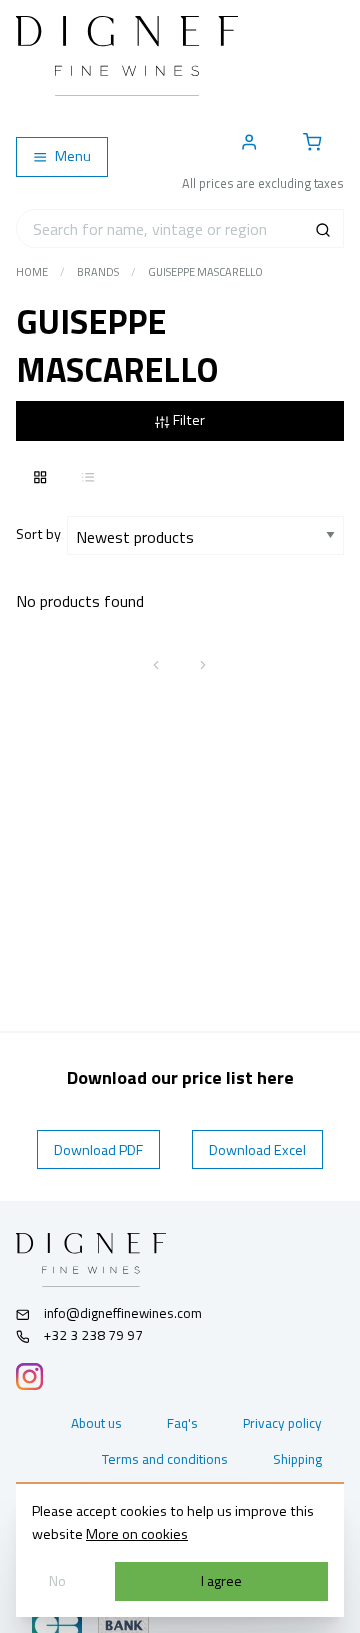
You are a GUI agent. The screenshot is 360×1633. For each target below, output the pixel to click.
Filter (187, 420)
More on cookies (137, 1534)
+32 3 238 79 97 (92, 1335)
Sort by (41, 534)
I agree (221, 1581)
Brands (98, 272)
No (57, 1581)
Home (32, 272)
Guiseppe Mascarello (205, 272)
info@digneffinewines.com (123, 1313)
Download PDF (98, 1150)
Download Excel (257, 1150)
